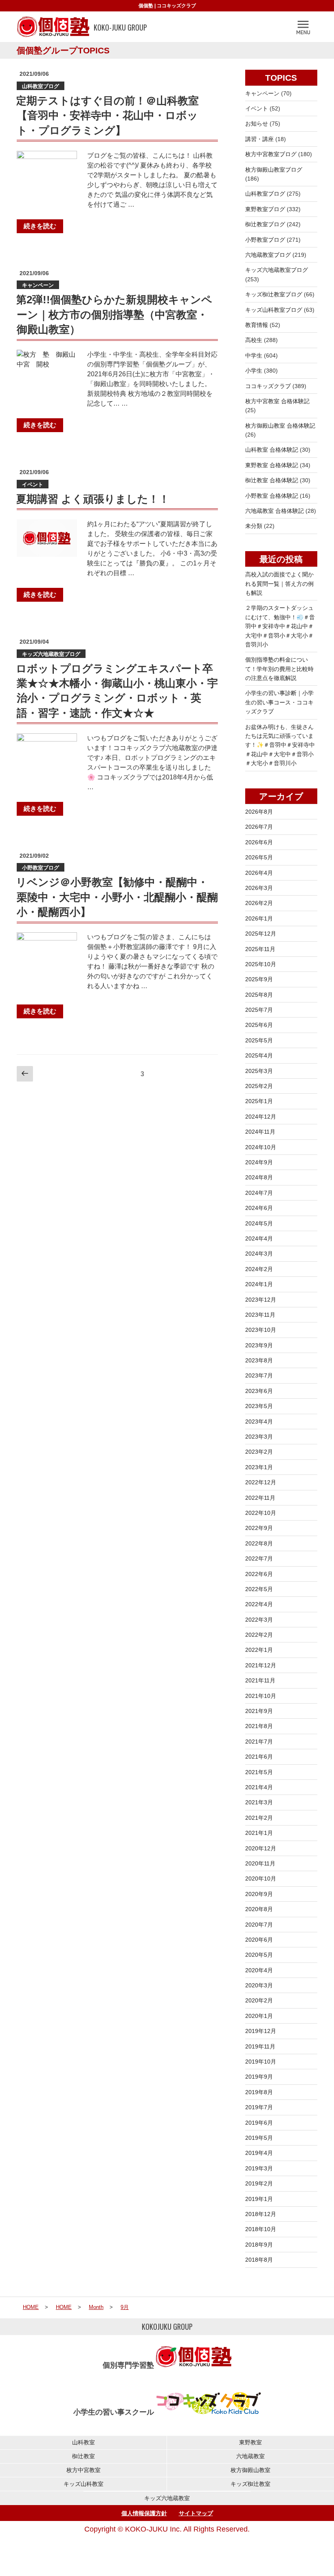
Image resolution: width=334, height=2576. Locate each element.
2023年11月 (260, 1315)
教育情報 (257, 325)
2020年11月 (260, 1863)
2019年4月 (259, 2153)
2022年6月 (259, 1574)
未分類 (254, 526)
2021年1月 (259, 1833)
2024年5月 (259, 1223)
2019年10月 (261, 2062)
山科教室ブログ (41, 86)
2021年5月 (259, 1772)
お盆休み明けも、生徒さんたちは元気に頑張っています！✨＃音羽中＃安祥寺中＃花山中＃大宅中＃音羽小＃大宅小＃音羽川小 (280, 745)
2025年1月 (259, 1101)
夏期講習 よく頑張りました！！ (93, 499)
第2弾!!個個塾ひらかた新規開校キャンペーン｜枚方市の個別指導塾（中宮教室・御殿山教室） (114, 315)
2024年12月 (261, 1117)
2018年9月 (259, 2245)
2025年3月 (259, 1071)
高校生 (254, 340)
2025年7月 (259, 1010)
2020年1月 (259, 2016)
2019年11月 (260, 2046)
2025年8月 (259, 995)
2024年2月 (259, 1269)
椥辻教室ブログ (265, 224)
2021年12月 (261, 1665)
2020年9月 (259, 1894)
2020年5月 (259, 1955)
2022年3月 (259, 1620)
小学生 (254, 371)
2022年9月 (259, 1528)
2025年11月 (260, 949)
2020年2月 (259, 2000)
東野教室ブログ (265, 209)
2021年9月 (259, 1711)
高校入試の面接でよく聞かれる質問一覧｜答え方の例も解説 (279, 584)
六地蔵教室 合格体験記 (275, 511)
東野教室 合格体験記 (272, 465)
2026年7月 (259, 827)
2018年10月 (261, 2229)
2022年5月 (259, 1589)
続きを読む (40, 226)
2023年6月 (259, 1391)
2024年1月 (259, 1284)
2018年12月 (261, 2214)
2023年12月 (261, 1300)
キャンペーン (38, 285)
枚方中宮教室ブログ (271, 154)
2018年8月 (259, 2260)
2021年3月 (259, 1802)
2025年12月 (261, 934)
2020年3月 (259, 1985)
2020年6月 (259, 1940)
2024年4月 (259, 1238)
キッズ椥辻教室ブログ (274, 294)
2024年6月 (259, 1208)
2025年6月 (259, 1025)
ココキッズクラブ (176, 6)
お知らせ (257, 124)
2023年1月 (259, 1467)
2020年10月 (261, 1878)
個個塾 (146, 6)
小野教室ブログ (41, 868)
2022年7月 (259, 1558)
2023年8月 (259, 1360)
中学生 (254, 355)
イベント (33, 485)
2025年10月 (261, 964)
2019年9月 (259, 2077)
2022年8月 (259, 1543)
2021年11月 (260, 1680)
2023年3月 (259, 1437)
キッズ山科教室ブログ (274, 310)
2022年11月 (260, 1498)
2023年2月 (259, 1452)
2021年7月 (259, 1742)
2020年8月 (259, 1909)
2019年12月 (261, 2031)
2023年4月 (259, 1422)
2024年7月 (259, 1193)
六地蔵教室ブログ (268, 255)
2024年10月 (261, 1147)
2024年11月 (260, 1132)
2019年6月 (259, 2123)
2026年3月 (259, 888)
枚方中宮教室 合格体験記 (277, 401)
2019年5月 (259, 2138)
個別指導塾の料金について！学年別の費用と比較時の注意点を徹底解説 (279, 669)
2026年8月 (259, 812)
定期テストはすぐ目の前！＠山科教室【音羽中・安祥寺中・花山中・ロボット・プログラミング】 (107, 116)
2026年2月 (259, 903)
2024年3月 (259, 1254)
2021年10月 (261, 1696)
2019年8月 (259, 2092)
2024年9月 (259, 1162)
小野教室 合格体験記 (272, 496)
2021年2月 (259, 1818)
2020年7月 (259, 1925)
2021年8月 (259, 1726)
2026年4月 (259, 873)
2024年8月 (259, 1177)
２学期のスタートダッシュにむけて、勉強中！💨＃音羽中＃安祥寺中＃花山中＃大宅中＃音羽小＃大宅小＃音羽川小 (280, 626)
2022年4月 (259, 1604)
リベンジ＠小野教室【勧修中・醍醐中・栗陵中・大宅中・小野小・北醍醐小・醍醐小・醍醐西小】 (117, 897)
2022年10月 (261, 1513)
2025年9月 (259, 979)
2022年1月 (259, 1650)
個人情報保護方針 (144, 2513)
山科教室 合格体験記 (272, 450)
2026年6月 (259, 842)
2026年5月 (259, 857)
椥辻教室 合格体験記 (272, 480)
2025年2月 (259, 1086)
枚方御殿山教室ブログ (274, 170)
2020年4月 (259, 1970)
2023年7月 (259, 1375)
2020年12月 (261, 1848)
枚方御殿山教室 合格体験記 (280, 426)
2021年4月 (259, 1787)
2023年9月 (259, 1345)
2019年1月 (259, 2199)
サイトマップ (196, 2513)
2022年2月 (259, 1635)
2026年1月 (259, 918)
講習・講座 (259, 139)
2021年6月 (259, 1757)
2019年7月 (259, 2107)
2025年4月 (259, 1055)
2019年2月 (259, 2183)
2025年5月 (259, 1040)
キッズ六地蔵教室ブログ (51, 654)
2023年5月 (259, 1406)
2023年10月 (261, 1330)
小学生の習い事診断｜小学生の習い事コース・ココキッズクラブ (279, 702)
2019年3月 (259, 2168)
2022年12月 (261, 1482)
